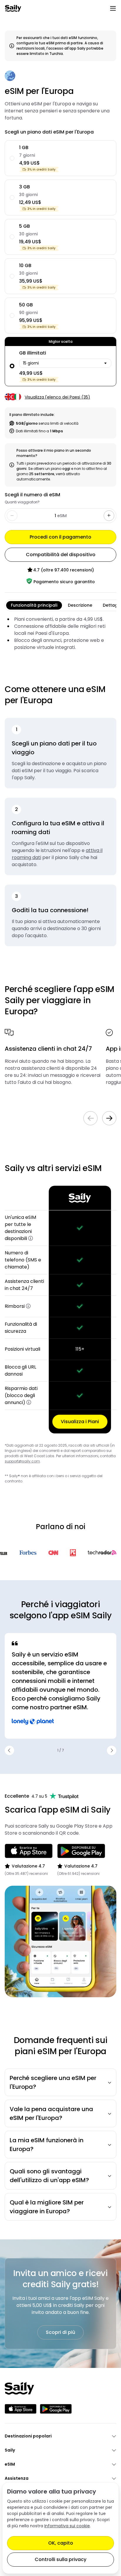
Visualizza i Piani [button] (80, 1422)
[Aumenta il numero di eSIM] (109, 516)
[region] (60, 1310)
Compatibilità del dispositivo (61, 555)
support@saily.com (22, 1461)
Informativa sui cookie (67, 2526)
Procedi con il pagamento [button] (60, 537)
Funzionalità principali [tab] (34, 605)
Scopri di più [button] (60, 2332)
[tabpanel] (60, 633)
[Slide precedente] (90, 1118)
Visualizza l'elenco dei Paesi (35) (57, 397)
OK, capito (61, 2543)
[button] (31, 1239)
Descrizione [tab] (80, 605)
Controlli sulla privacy (60, 2559)
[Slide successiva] (109, 1118)
